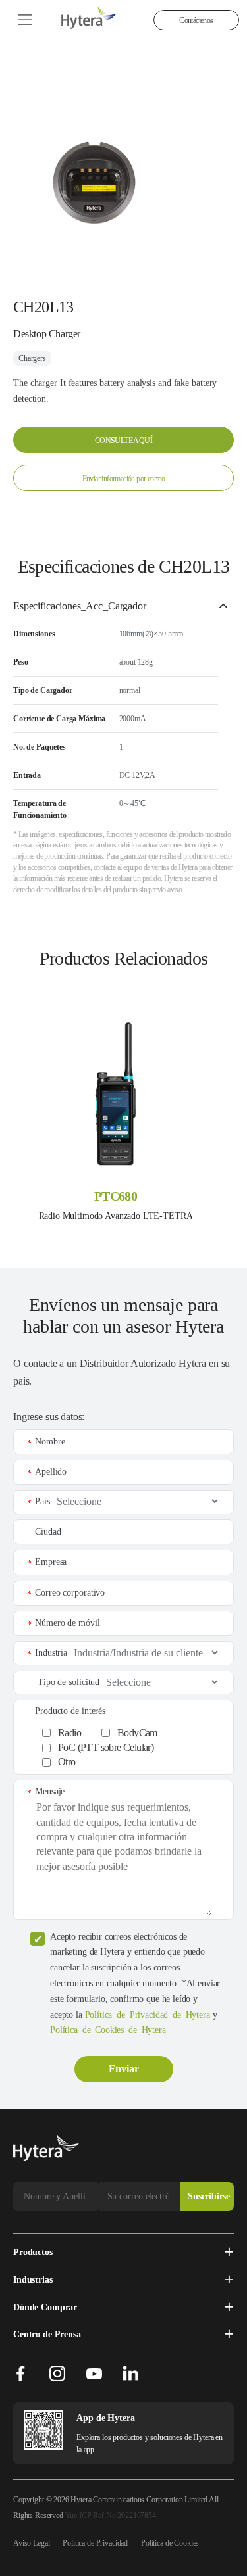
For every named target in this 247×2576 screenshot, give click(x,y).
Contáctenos (196, 20)
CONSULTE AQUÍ (123, 441)
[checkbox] (131, 1745)
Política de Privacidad (95, 2543)
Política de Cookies (170, 2543)
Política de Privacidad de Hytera (148, 2015)
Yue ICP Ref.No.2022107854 (111, 2516)
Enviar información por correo (124, 479)
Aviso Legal (31, 2543)
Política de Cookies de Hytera (108, 2030)
